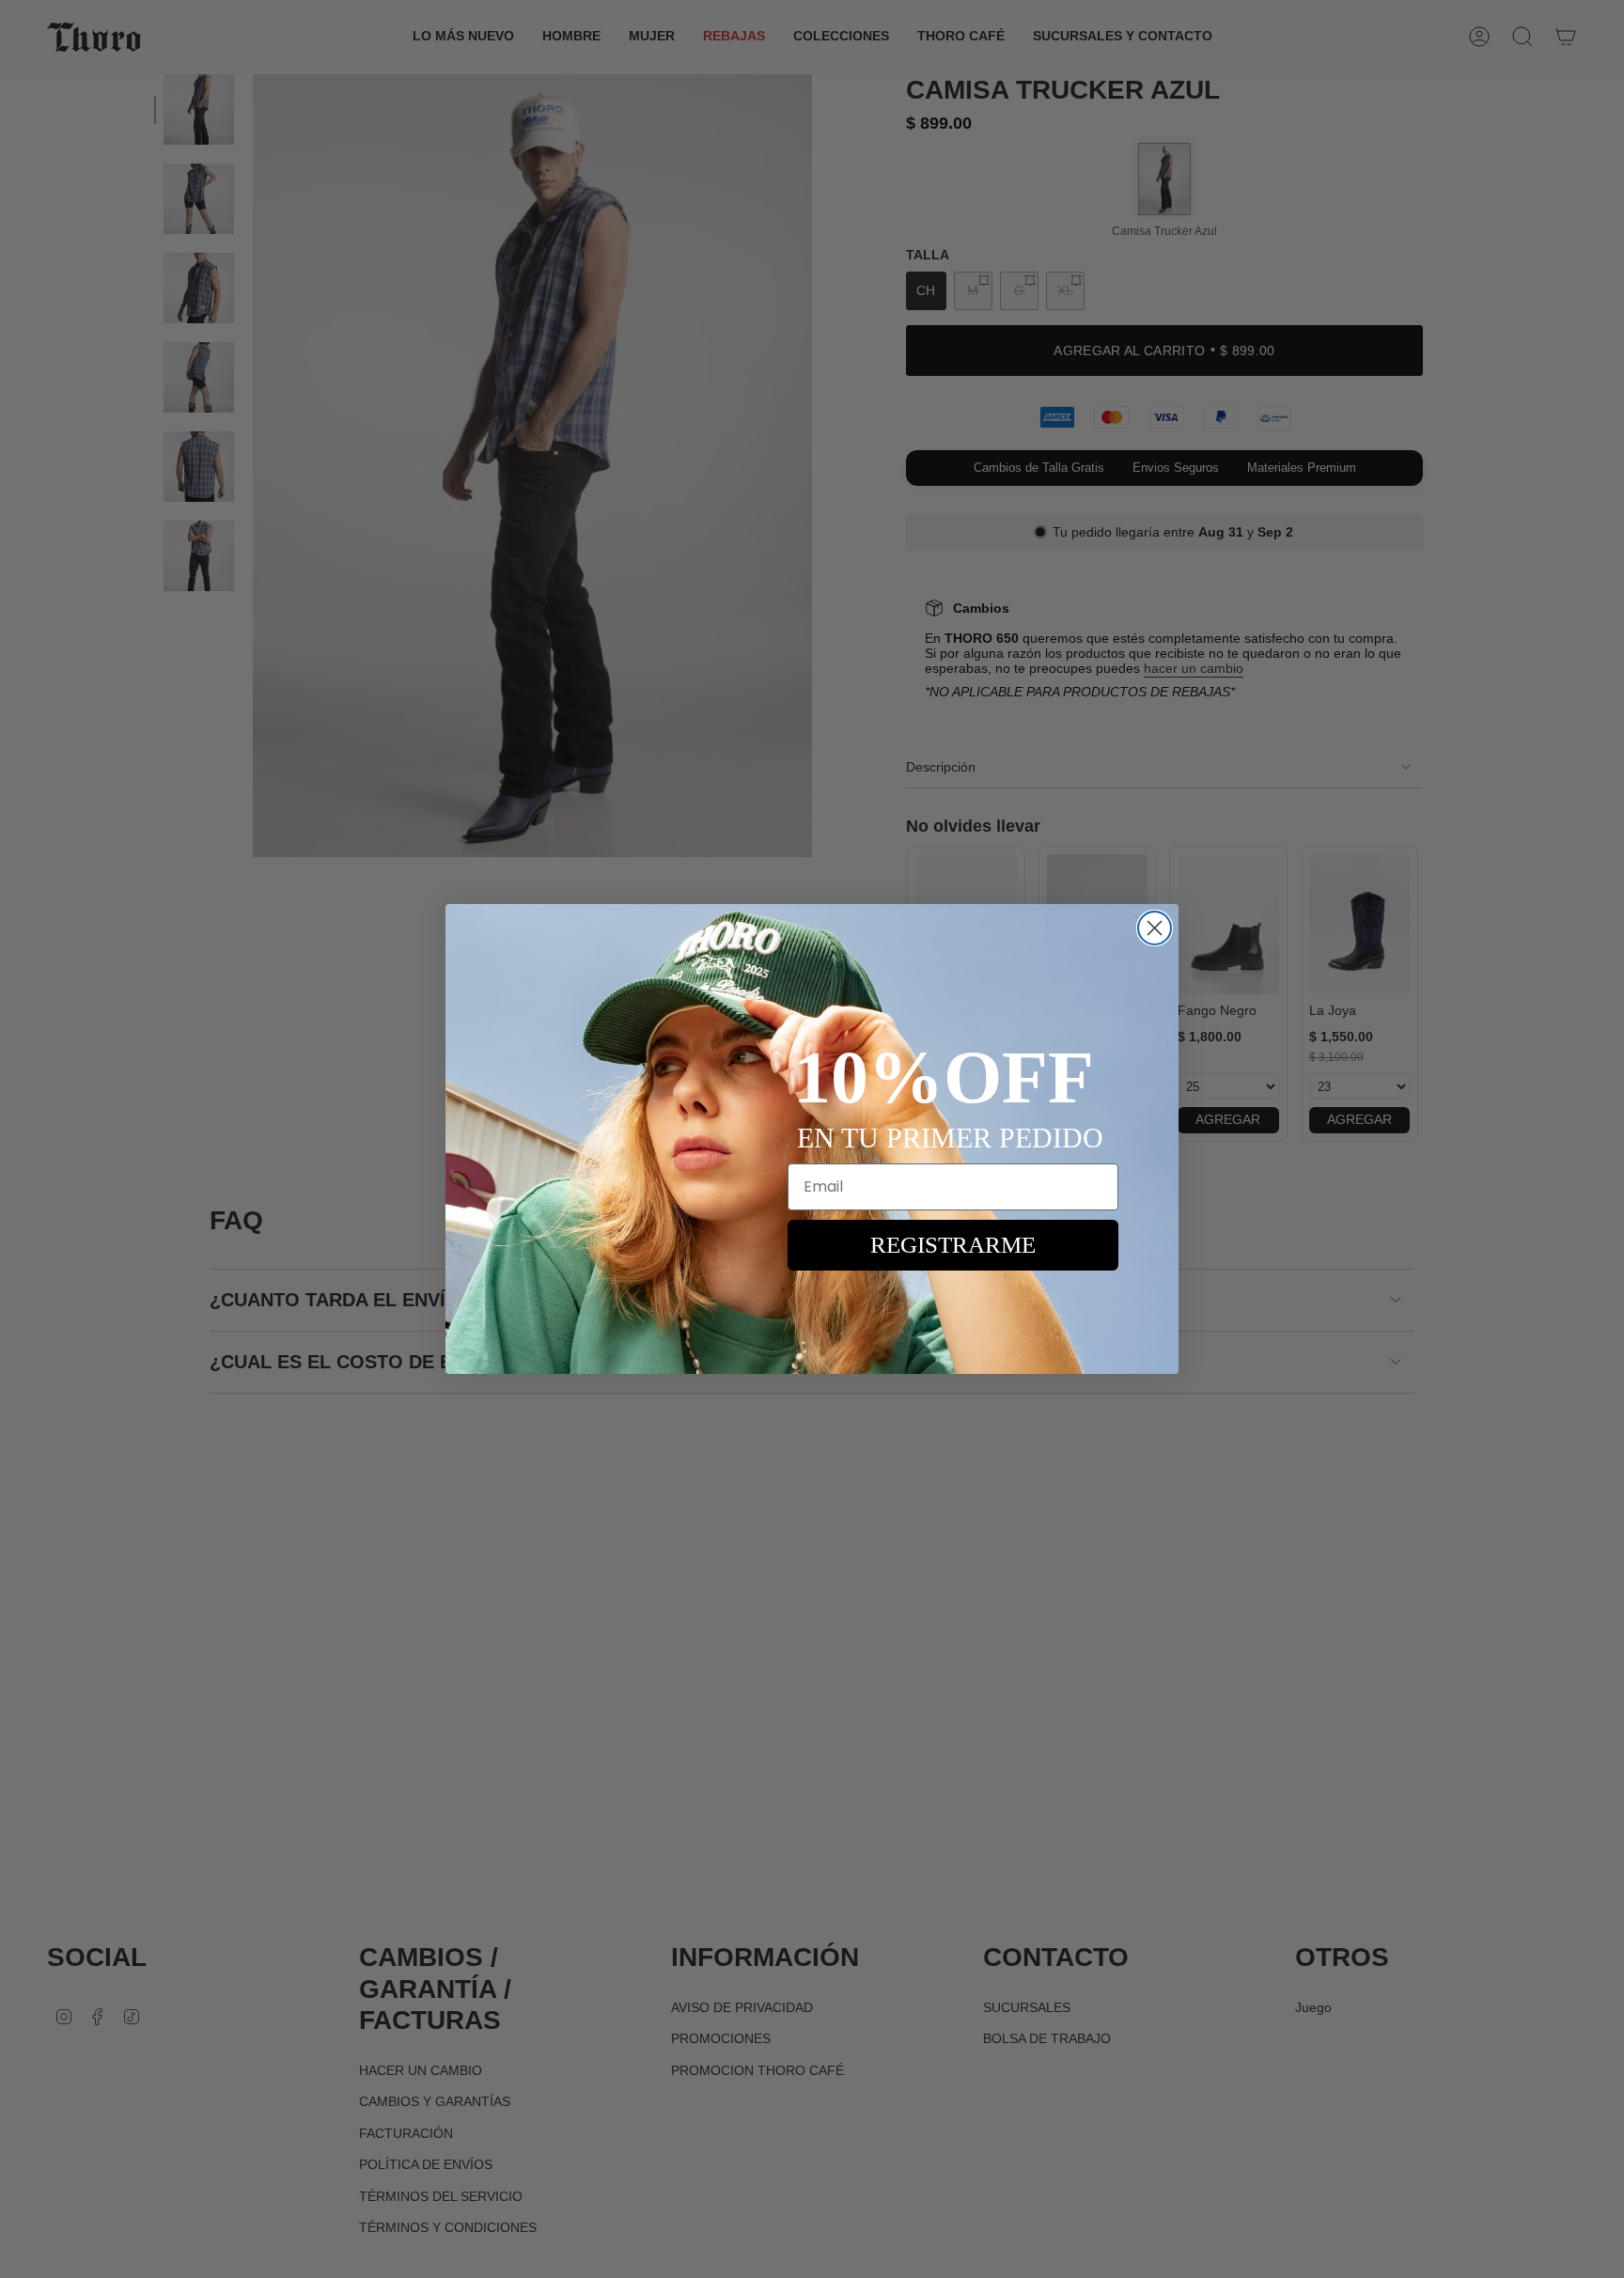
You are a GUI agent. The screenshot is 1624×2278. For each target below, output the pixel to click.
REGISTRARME (953, 1245)
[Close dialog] (1155, 928)
